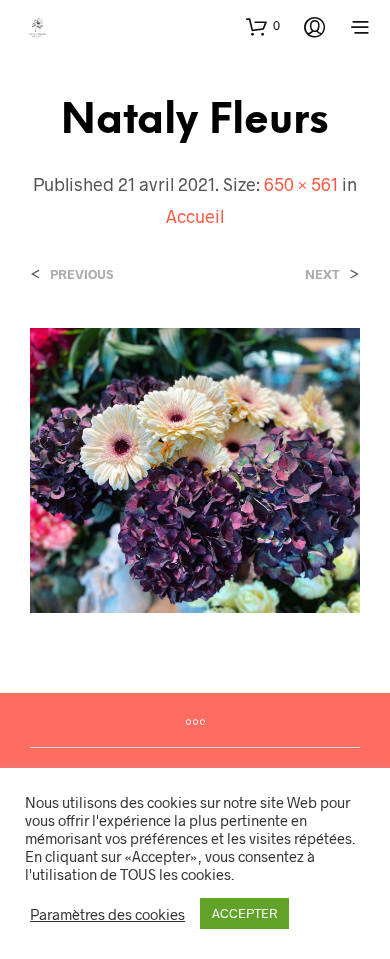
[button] (263, 26)
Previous (81, 274)
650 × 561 (301, 184)
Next (322, 274)
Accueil (195, 216)
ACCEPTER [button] (244, 913)
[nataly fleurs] (195, 467)
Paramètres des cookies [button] (107, 914)
